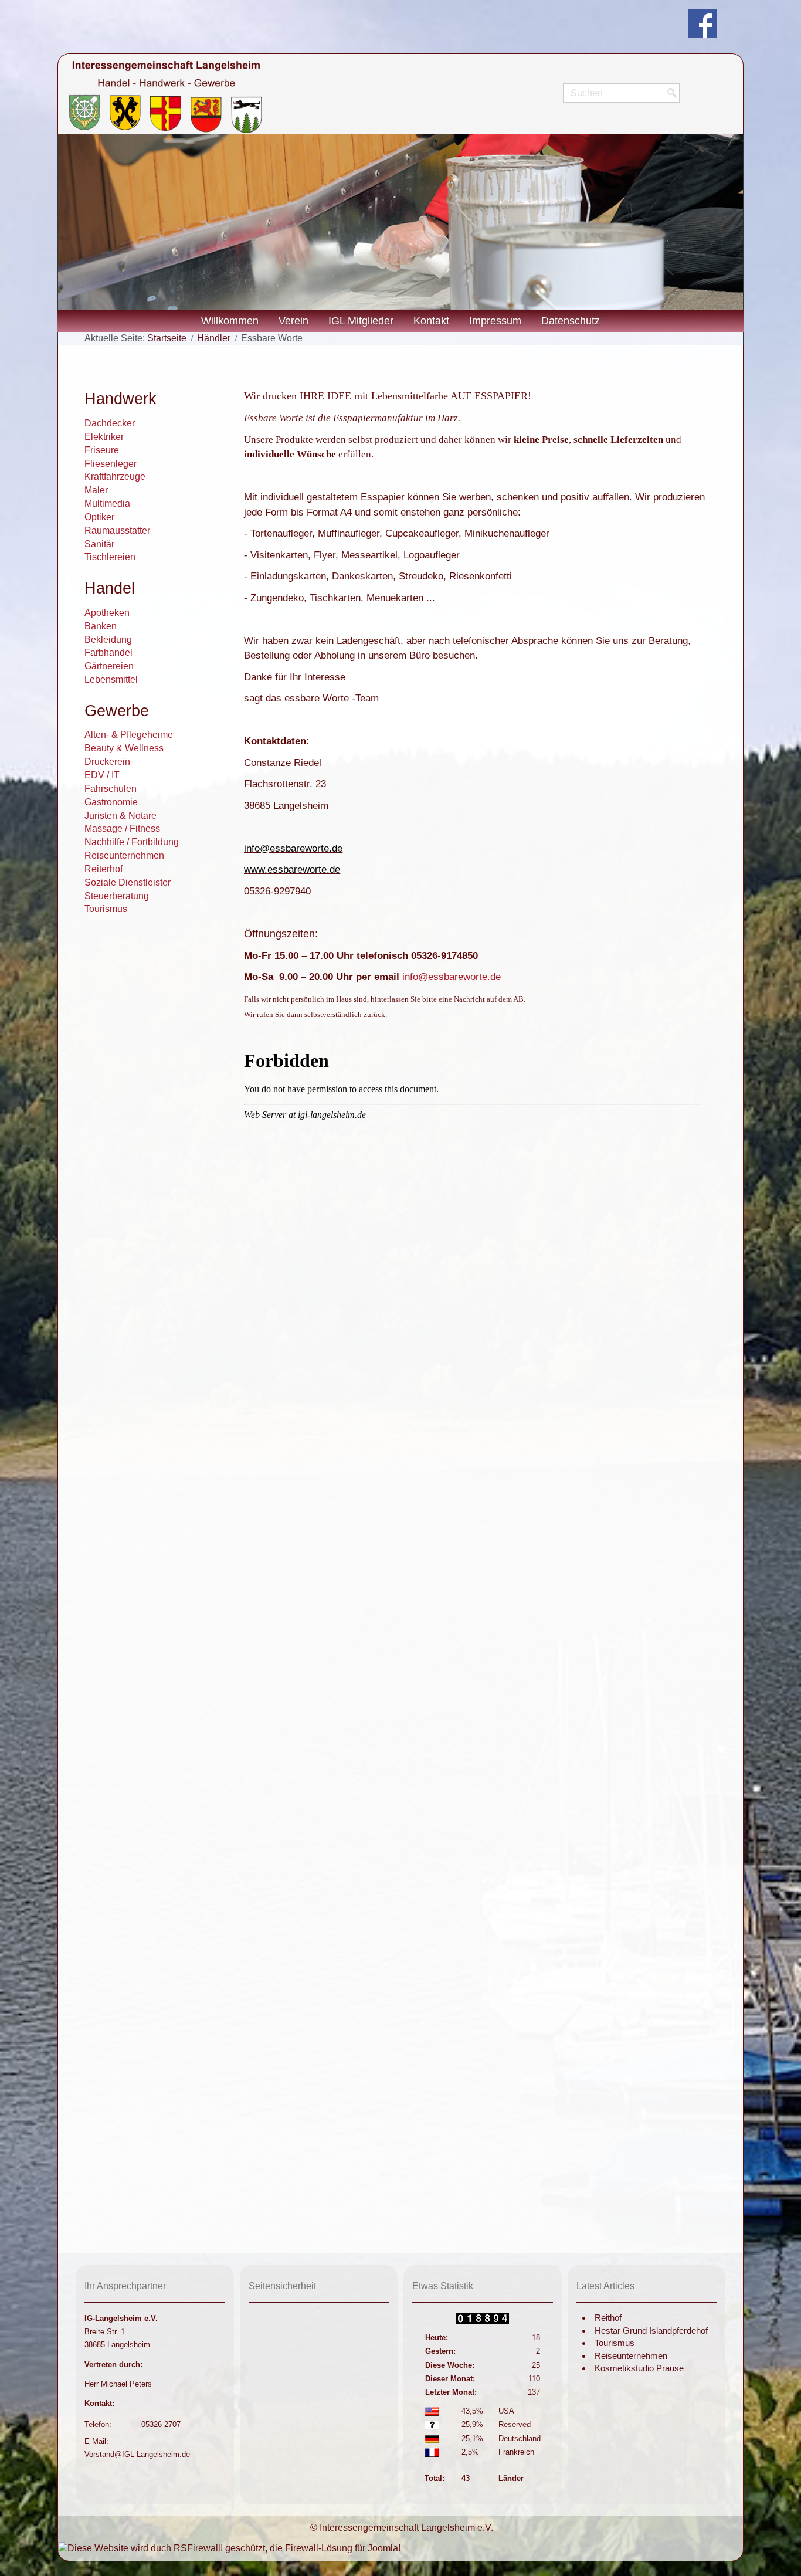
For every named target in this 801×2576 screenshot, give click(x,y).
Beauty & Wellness (124, 748)
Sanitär (99, 544)
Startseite (167, 338)
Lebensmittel (111, 679)
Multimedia (107, 504)
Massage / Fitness (122, 828)
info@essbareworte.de (293, 848)
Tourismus (106, 909)
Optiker (99, 517)
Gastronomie (111, 802)
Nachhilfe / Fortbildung (132, 842)
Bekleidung (108, 640)
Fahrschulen (111, 789)
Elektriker (104, 437)
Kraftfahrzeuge (115, 477)
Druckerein (107, 762)
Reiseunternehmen (124, 855)
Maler (96, 490)
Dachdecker (110, 423)
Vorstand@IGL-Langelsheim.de (137, 2454)
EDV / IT (102, 775)
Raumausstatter (117, 531)
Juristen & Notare (121, 816)
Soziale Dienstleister (128, 882)
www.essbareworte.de (292, 870)
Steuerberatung (117, 896)
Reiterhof (103, 869)
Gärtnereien (109, 666)
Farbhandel (108, 653)
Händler (214, 338)
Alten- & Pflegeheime (129, 735)
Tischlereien (110, 557)
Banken (101, 626)
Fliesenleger (111, 464)
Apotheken (107, 613)
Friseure (102, 450)
